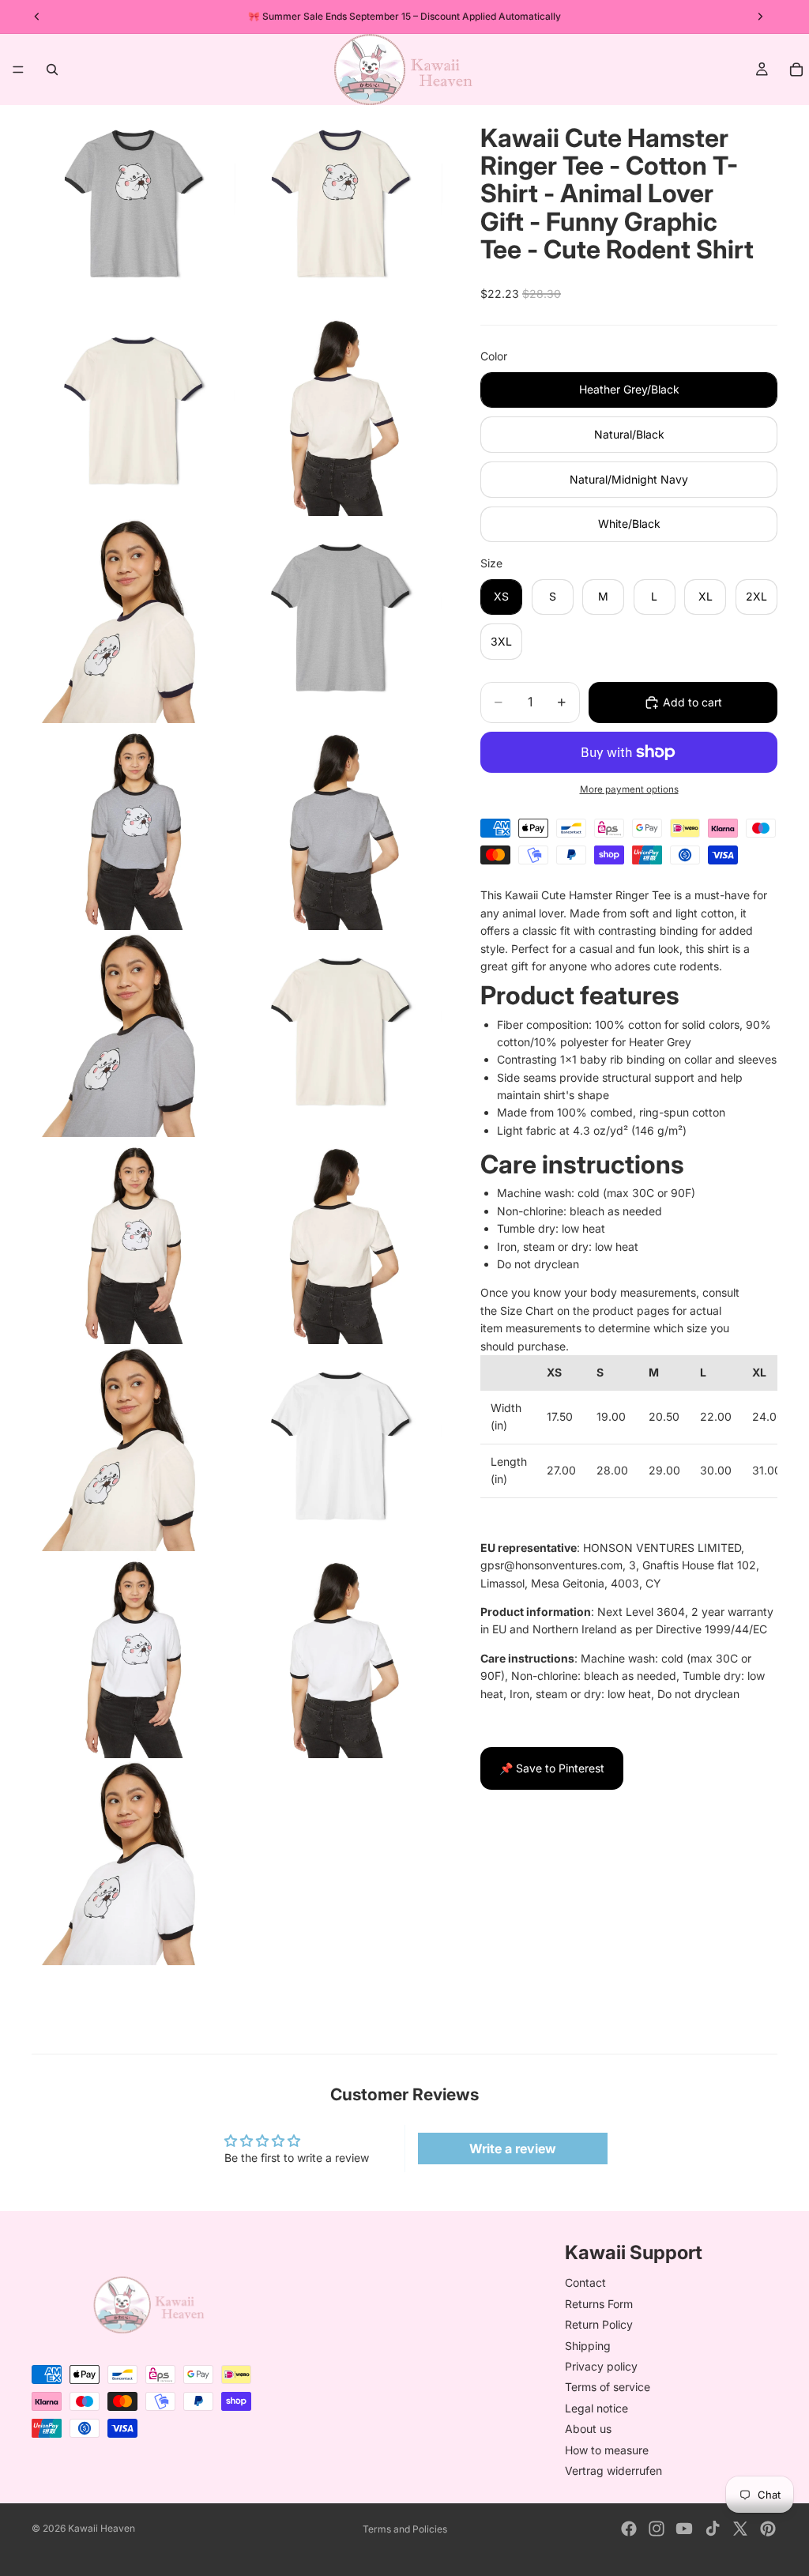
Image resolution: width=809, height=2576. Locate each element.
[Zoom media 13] (134, 1449)
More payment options (629, 789)
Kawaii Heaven (102, 2528)
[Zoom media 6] (341, 621)
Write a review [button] (513, 2149)
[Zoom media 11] (134, 1242)
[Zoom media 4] (341, 414)
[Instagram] (657, 2529)
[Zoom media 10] (341, 1035)
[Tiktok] (713, 2529)
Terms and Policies (405, 2529)
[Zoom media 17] (134, 1863)
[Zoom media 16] (341, 1656)
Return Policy (599, 2324)
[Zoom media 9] (134, 1035)
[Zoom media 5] (134, 621)
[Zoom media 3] (134, 414)
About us (588, 2429)
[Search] (52, 70)
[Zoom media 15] (134, 1656)
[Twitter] (740, 2529)
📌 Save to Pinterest (552, 1768)
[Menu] (18, 70)
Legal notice (596, 2407)
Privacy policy (601, 2366)
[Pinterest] (768, 2529)
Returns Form (599, 2303)
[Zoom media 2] (341, 207)
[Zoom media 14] (341, 1449)
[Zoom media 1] (134, 207)
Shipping (588, 2345)
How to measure (607, 2449)
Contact (585, 2282)
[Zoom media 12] (341, 1242)
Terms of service (608, 2387)
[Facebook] (629, 2529)
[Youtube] (684, 2529)
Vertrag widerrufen (613, 2471)
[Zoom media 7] (134, 828)
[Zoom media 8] (341, 828)
